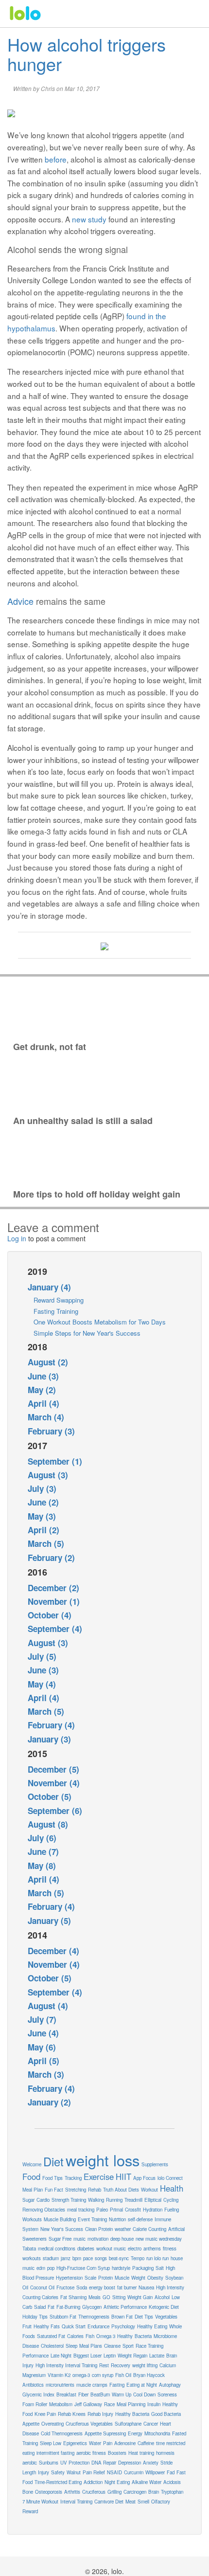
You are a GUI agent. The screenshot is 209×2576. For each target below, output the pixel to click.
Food (31, 2177)
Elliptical (153, 2200)
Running (114, 2200)
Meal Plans (91, 2346)
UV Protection (75, 2463)
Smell (143, 2502)
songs (101, 2258)
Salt (160, 2268)
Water (95, 2443)
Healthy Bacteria (132, 2414)
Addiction (93, 2482)
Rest (104, 2365)
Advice (20, 601)
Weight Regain (132, 2356)
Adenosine (125, 2443)
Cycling (171, 2200)
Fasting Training (56, 1311)
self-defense (140, 2219)
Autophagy (170, 2385)
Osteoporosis (49, 2492)
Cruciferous (94, 2492)
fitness (170, 2249)
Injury (44, 2472)
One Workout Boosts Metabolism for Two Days (100, 1322)
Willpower (155, 2472)
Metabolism (61, 2404)
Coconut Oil (42, 2287)
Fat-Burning (68, 2307)
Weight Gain (140, 2297)
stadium (51, 2258)
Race (109, 2404)
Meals (95, 2297)
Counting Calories (40, 2297)
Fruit (27, 2326)
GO (106, 2297)
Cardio (43, 2200)
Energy (135, 2433)
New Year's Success (62, 2229)
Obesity (155, 2278)
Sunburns (49, 2463)
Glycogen (92, 2307)
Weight (138, 2278)
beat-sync (119, 2258)
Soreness (167, 2395)
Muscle (122, 2278)
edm (41, 2268)
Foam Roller (35, 2404)
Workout (149, 2190)
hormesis (165, 2453)
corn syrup (103, 2375)
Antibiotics (33, 2385)
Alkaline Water (147, 2482)
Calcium (168, 2365)
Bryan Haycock (149, 2375)
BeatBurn (100, 2395)
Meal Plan (33, 2190)
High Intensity (170, 2287)
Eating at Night (142, 2385)
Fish (90, 2336)
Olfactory (161, 2502)
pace (88, 2258)
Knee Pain (45, 2414)
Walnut (74, 2472)
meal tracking (81, 2210)
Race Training (149, 2346)
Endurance (98, 2326)
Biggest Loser (87, 2356)
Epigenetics (75, 2443)
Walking (96, 2200)
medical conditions (57, 2249)
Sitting (119, 2297)
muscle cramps (92, 2385)
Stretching (76, 2190)
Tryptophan (172, 2492)
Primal (116, 2210)
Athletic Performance (125, 2307)
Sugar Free (60, 2239)
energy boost (102, 2287)
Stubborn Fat (63, 2317)
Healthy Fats (47, 2326)
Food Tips (52, 2178)
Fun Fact (54, 2190)
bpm (77, 2258)
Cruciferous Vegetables (89, 2424)
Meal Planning (131, 2404)
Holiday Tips (35, 2317)
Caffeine (146, 2443)
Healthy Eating (152, 2326)
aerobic (30, 2463)
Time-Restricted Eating (58, 2482)
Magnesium (34, 2375)
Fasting (117, 2385)
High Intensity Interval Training (66, 2365)
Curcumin (134, 2472)
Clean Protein (99, 2229)
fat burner (127, 2287)
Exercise (99, 2177)
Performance (35, 2356)
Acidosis (172, 2482)
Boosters (117, 2453)
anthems (152, 2249)
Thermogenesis (94, 2317)
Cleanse (112, 2346)
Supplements (155, 2164)
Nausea (146, 2287)
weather (123, 2229)
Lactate (157, 2356)
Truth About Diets (121, 2190)
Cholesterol (52, 2346)
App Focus (144, 2178)
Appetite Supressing (105, 2433)
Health (172, 2188)
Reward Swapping (59, 1300)
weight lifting (145, 2365)
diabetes (86, 2249)
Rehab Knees (72, 2414)
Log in (17, 1238)
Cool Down (144, 2395)
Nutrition (117, 2219)
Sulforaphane (128, 2424)
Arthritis (72, 2492)
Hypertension (69, 2278)
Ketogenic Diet (164, 2307)
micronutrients (60, 2385)
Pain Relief (94, 2472)
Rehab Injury (100, 2414)
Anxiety (151, 2463)
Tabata (29, 2249)
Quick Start (74, 2326)
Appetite (31, 2424)
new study (89, 219)
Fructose (65, 2287)
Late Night (61, 2356)
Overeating (52, 2424)
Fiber (83, 2395)
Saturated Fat (51, 2336)
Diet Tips (144, 2317)
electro (135, 2249)
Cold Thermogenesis (62, 2433)
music (79, 2239)
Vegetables (166, 2317)
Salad (40, 2307)
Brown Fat (122, 2317)
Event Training (92, 2219)
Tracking (73, 2178)
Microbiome (165, 2336)
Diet (53, 2161)
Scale (90, 2278)
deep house (122, 2239)
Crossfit (133, 2210)
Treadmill (133, 2200)
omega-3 (81, 2375)
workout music (111, 2249)
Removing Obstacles (44, 2210)
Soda (82, 2287)
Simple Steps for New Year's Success (87, 1333)
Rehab (95, 2190)
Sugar (28, 2200)
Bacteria (143, 2336)
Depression (130, 2463)
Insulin (154, 2404)
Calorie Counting (149, 2229)
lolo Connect (170, 2178)
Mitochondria (157, 2433)
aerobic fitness (91, 2453)
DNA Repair (104, 2463)
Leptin (110, 2356)
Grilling (114, 2492)
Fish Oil (123, 2375)
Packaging (143, 2268)
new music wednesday (159, 2239)
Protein (105, 2278)
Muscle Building (60, 2219)
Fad (171, 2472)
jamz (66, 2258)
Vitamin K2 (59, 2375)
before (56, 159)
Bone (28, 2492)
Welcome (32, 2164)
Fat (51, 2307)
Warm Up (122, 2395)
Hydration (153, 2210)
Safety (58, 2472)
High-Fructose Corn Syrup (83, 2268)
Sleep (71, 2346)
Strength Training (69, 2200)
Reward (30, 2511)
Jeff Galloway (88, 2404)
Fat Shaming (73, 2297)
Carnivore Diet (109, 2502)
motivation (98, 2239)
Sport (128, 2346)
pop (51, 2268)
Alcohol (162, 2297)
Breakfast (66, 2395)
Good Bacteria (166, 2414)
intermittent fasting (55, 2453)
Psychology (123, 2326)
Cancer (151, 2424)
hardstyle (121, 2268)
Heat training (141, 2453)
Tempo (138, 2258)
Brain (154, 2492)
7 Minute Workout (40, 2502)
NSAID (114, 2472)
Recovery (121, 2365)
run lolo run (157, 2258)
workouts (32, 2258)
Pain (108, 2443)
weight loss (103, 2160)
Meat (131, 2502)
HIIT (123, 2177)
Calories (75, 2336)
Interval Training (76, 2502)
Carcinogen (135, 2492)
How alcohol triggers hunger (87, 54)
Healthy (125, 2336)
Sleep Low (51, 2443)
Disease (31, 2346)
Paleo (102, 2210)
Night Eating (117, 2482)
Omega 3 (106, 2336)
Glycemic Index (38, 2395)
